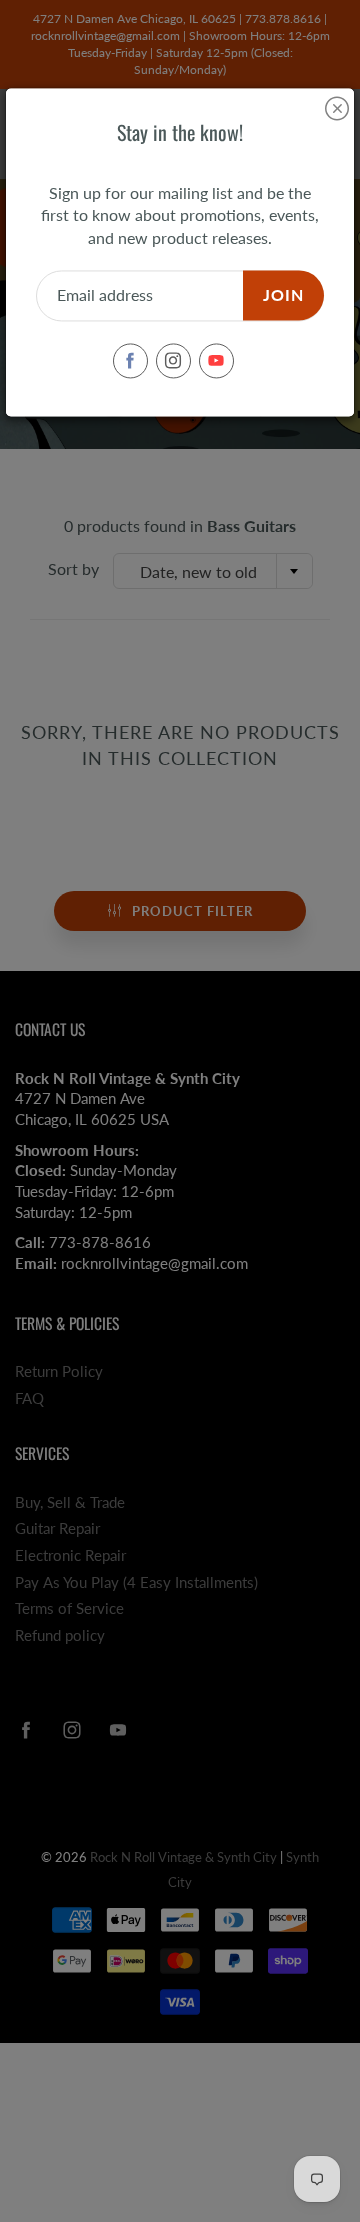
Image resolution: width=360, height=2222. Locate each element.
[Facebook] (130, 360)
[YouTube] (216, 360)
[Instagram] (173, 360)
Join (283, 295)
